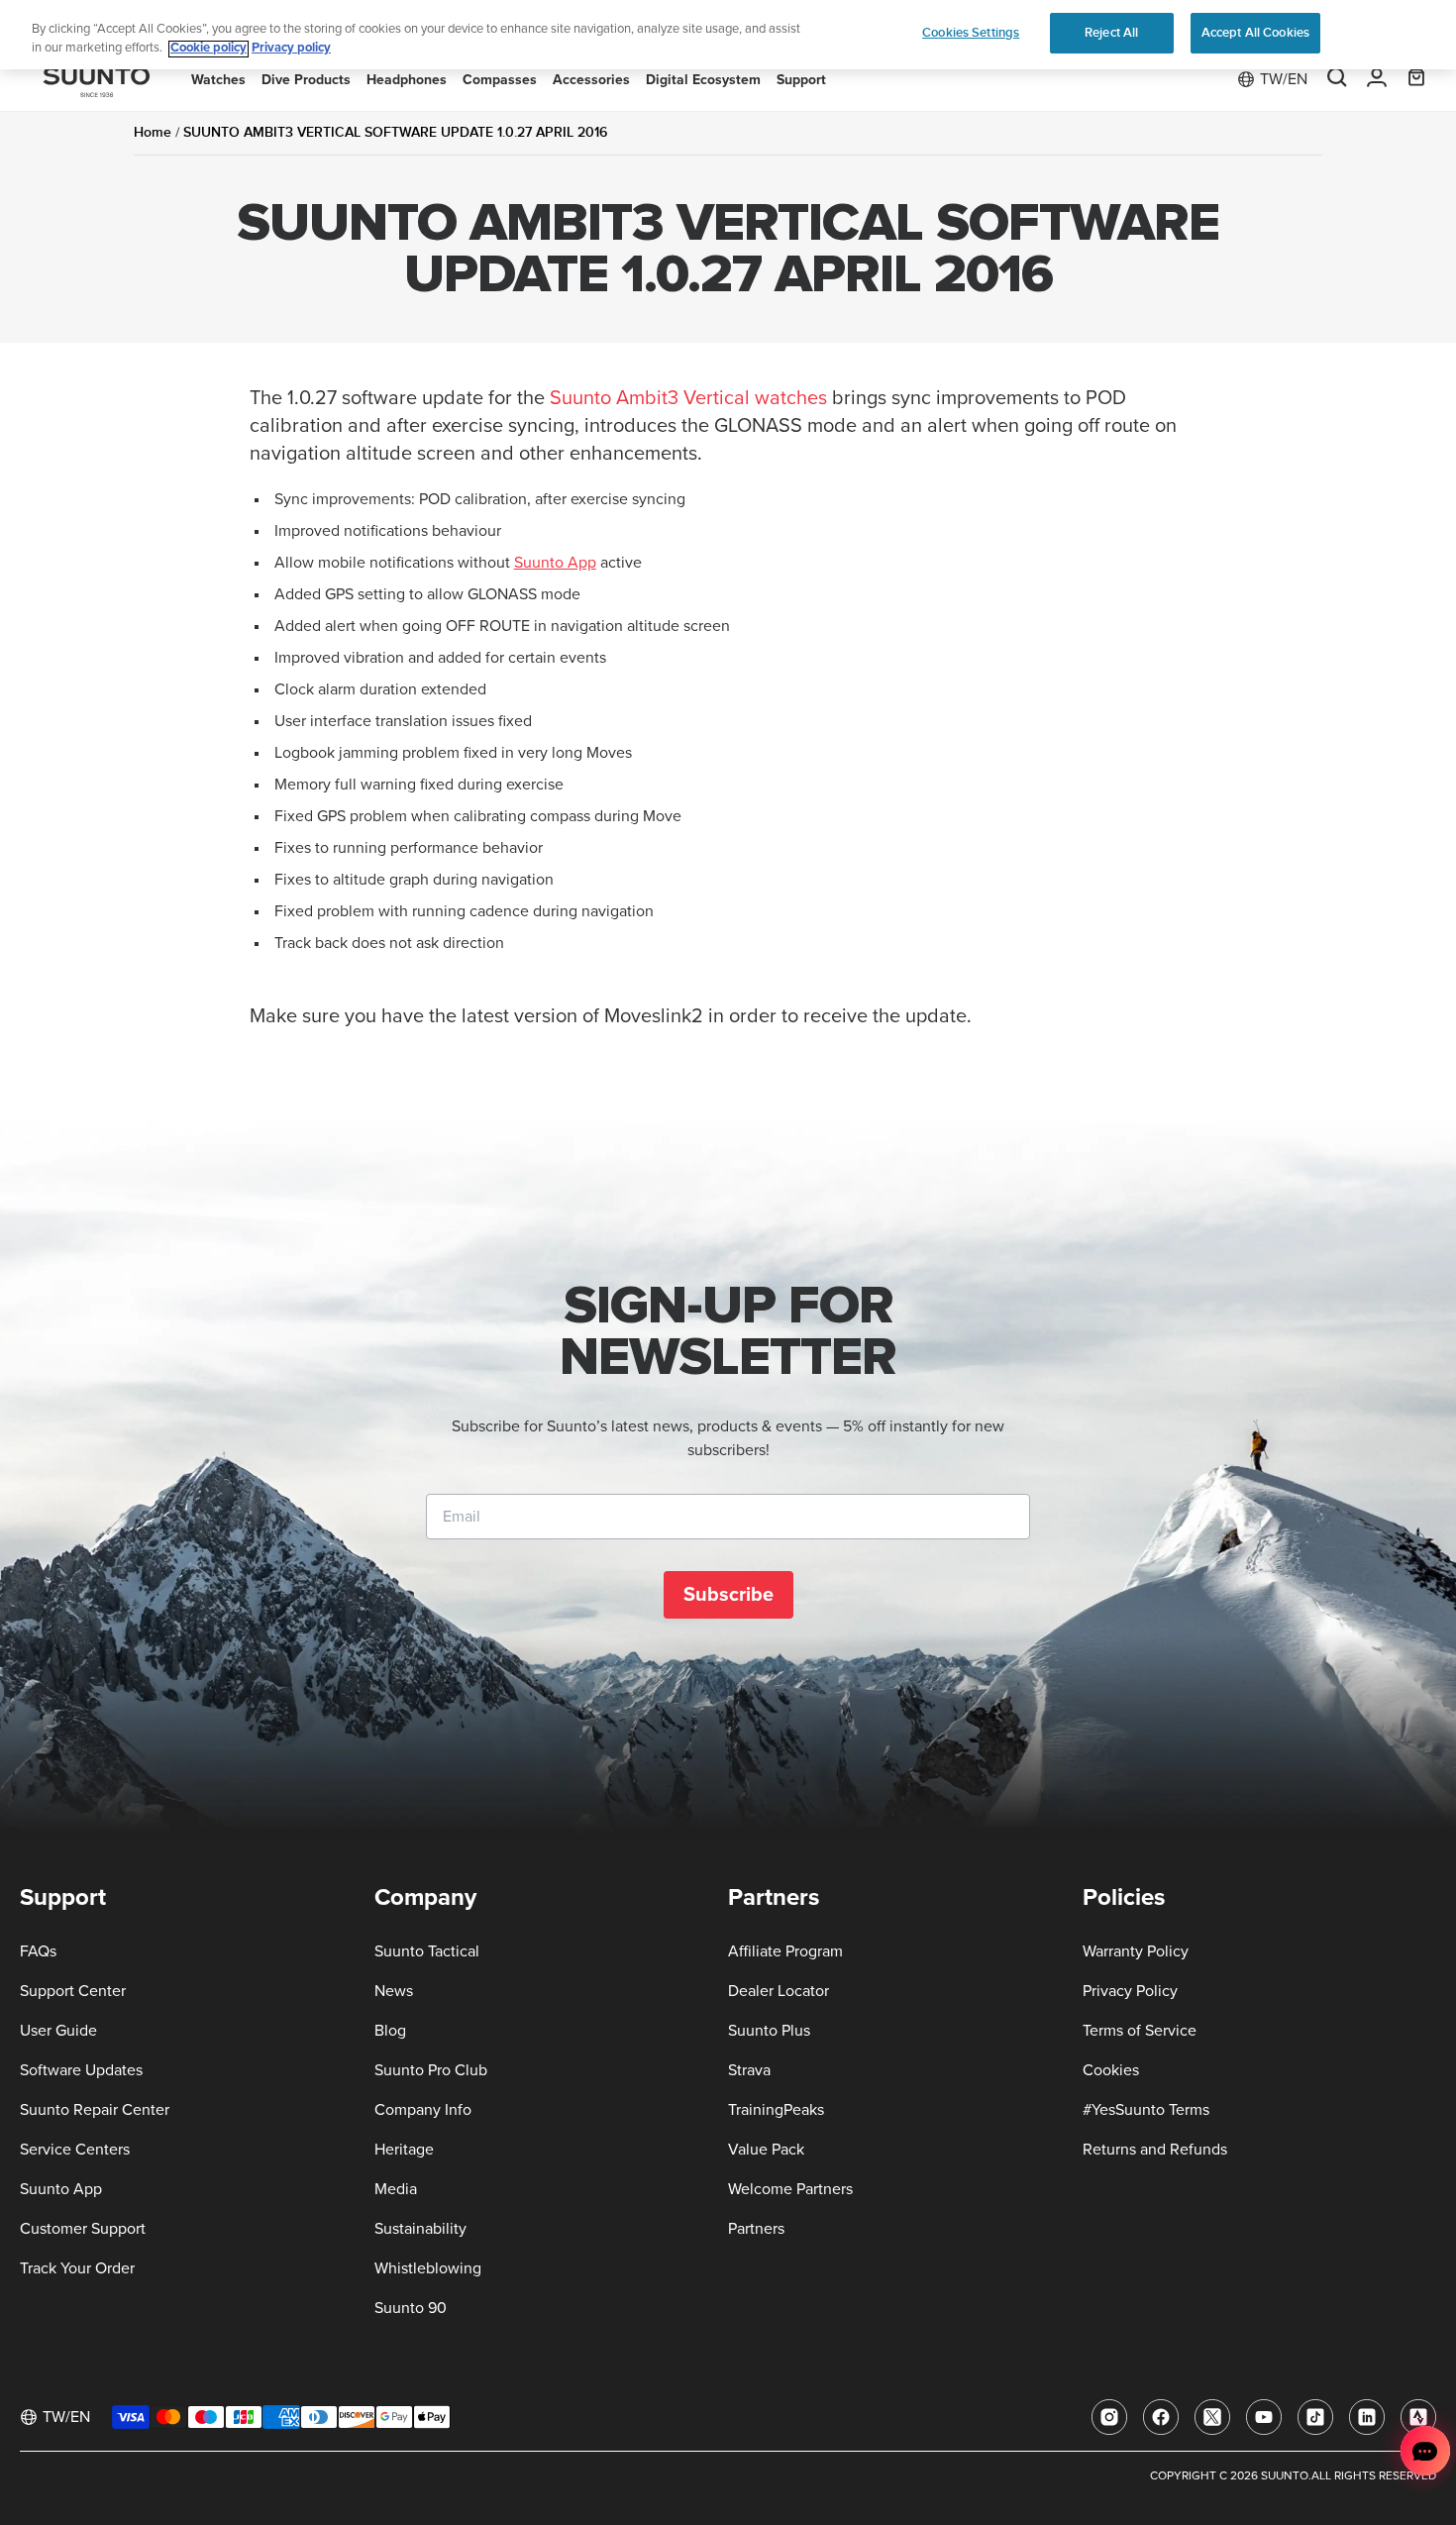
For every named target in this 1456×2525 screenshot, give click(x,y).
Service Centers (75, 2150)
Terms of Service (1140, 2031)
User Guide (58, 2031)
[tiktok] (1315, 2417)
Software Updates (81, 2070)
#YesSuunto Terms (1146, 2110)
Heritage (404, 2150)
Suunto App (555, 563)
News (394, 1991)
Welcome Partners (790, 2189)
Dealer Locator (779, 1991)
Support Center (73, 1991)
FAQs (38, 1951)
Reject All (1111, 33)
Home (153, 132)
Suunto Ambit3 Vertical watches (688, 398)
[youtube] (1264, 2417)
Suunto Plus (769, 2031)
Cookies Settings (971, 33)
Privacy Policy (1130, 1991)
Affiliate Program (785, 1951)
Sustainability (420, 2229)
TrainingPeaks (776, 2110)
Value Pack (766, 2150)
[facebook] (1161, 2417)
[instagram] (1109, 2417)
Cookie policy (208, 49)
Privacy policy (291, 49)
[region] (728, 35)
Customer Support (83, 2229)
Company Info (423, 2110)
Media (396, 2189)
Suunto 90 (411, 2308)
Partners (756, 2229)
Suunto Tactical (427, 1951)
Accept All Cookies (1255, 33)
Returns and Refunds (1155, 2150)
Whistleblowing (428, 2268)
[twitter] (1212, 2417)
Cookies (1111, 2070)
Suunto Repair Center (95, 2110)
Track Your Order (77, 2268)
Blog (390, 2031)
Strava (749, 2070)
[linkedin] (1367, 2417)
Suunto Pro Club (431, 2070)
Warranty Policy (1136, 1951)
